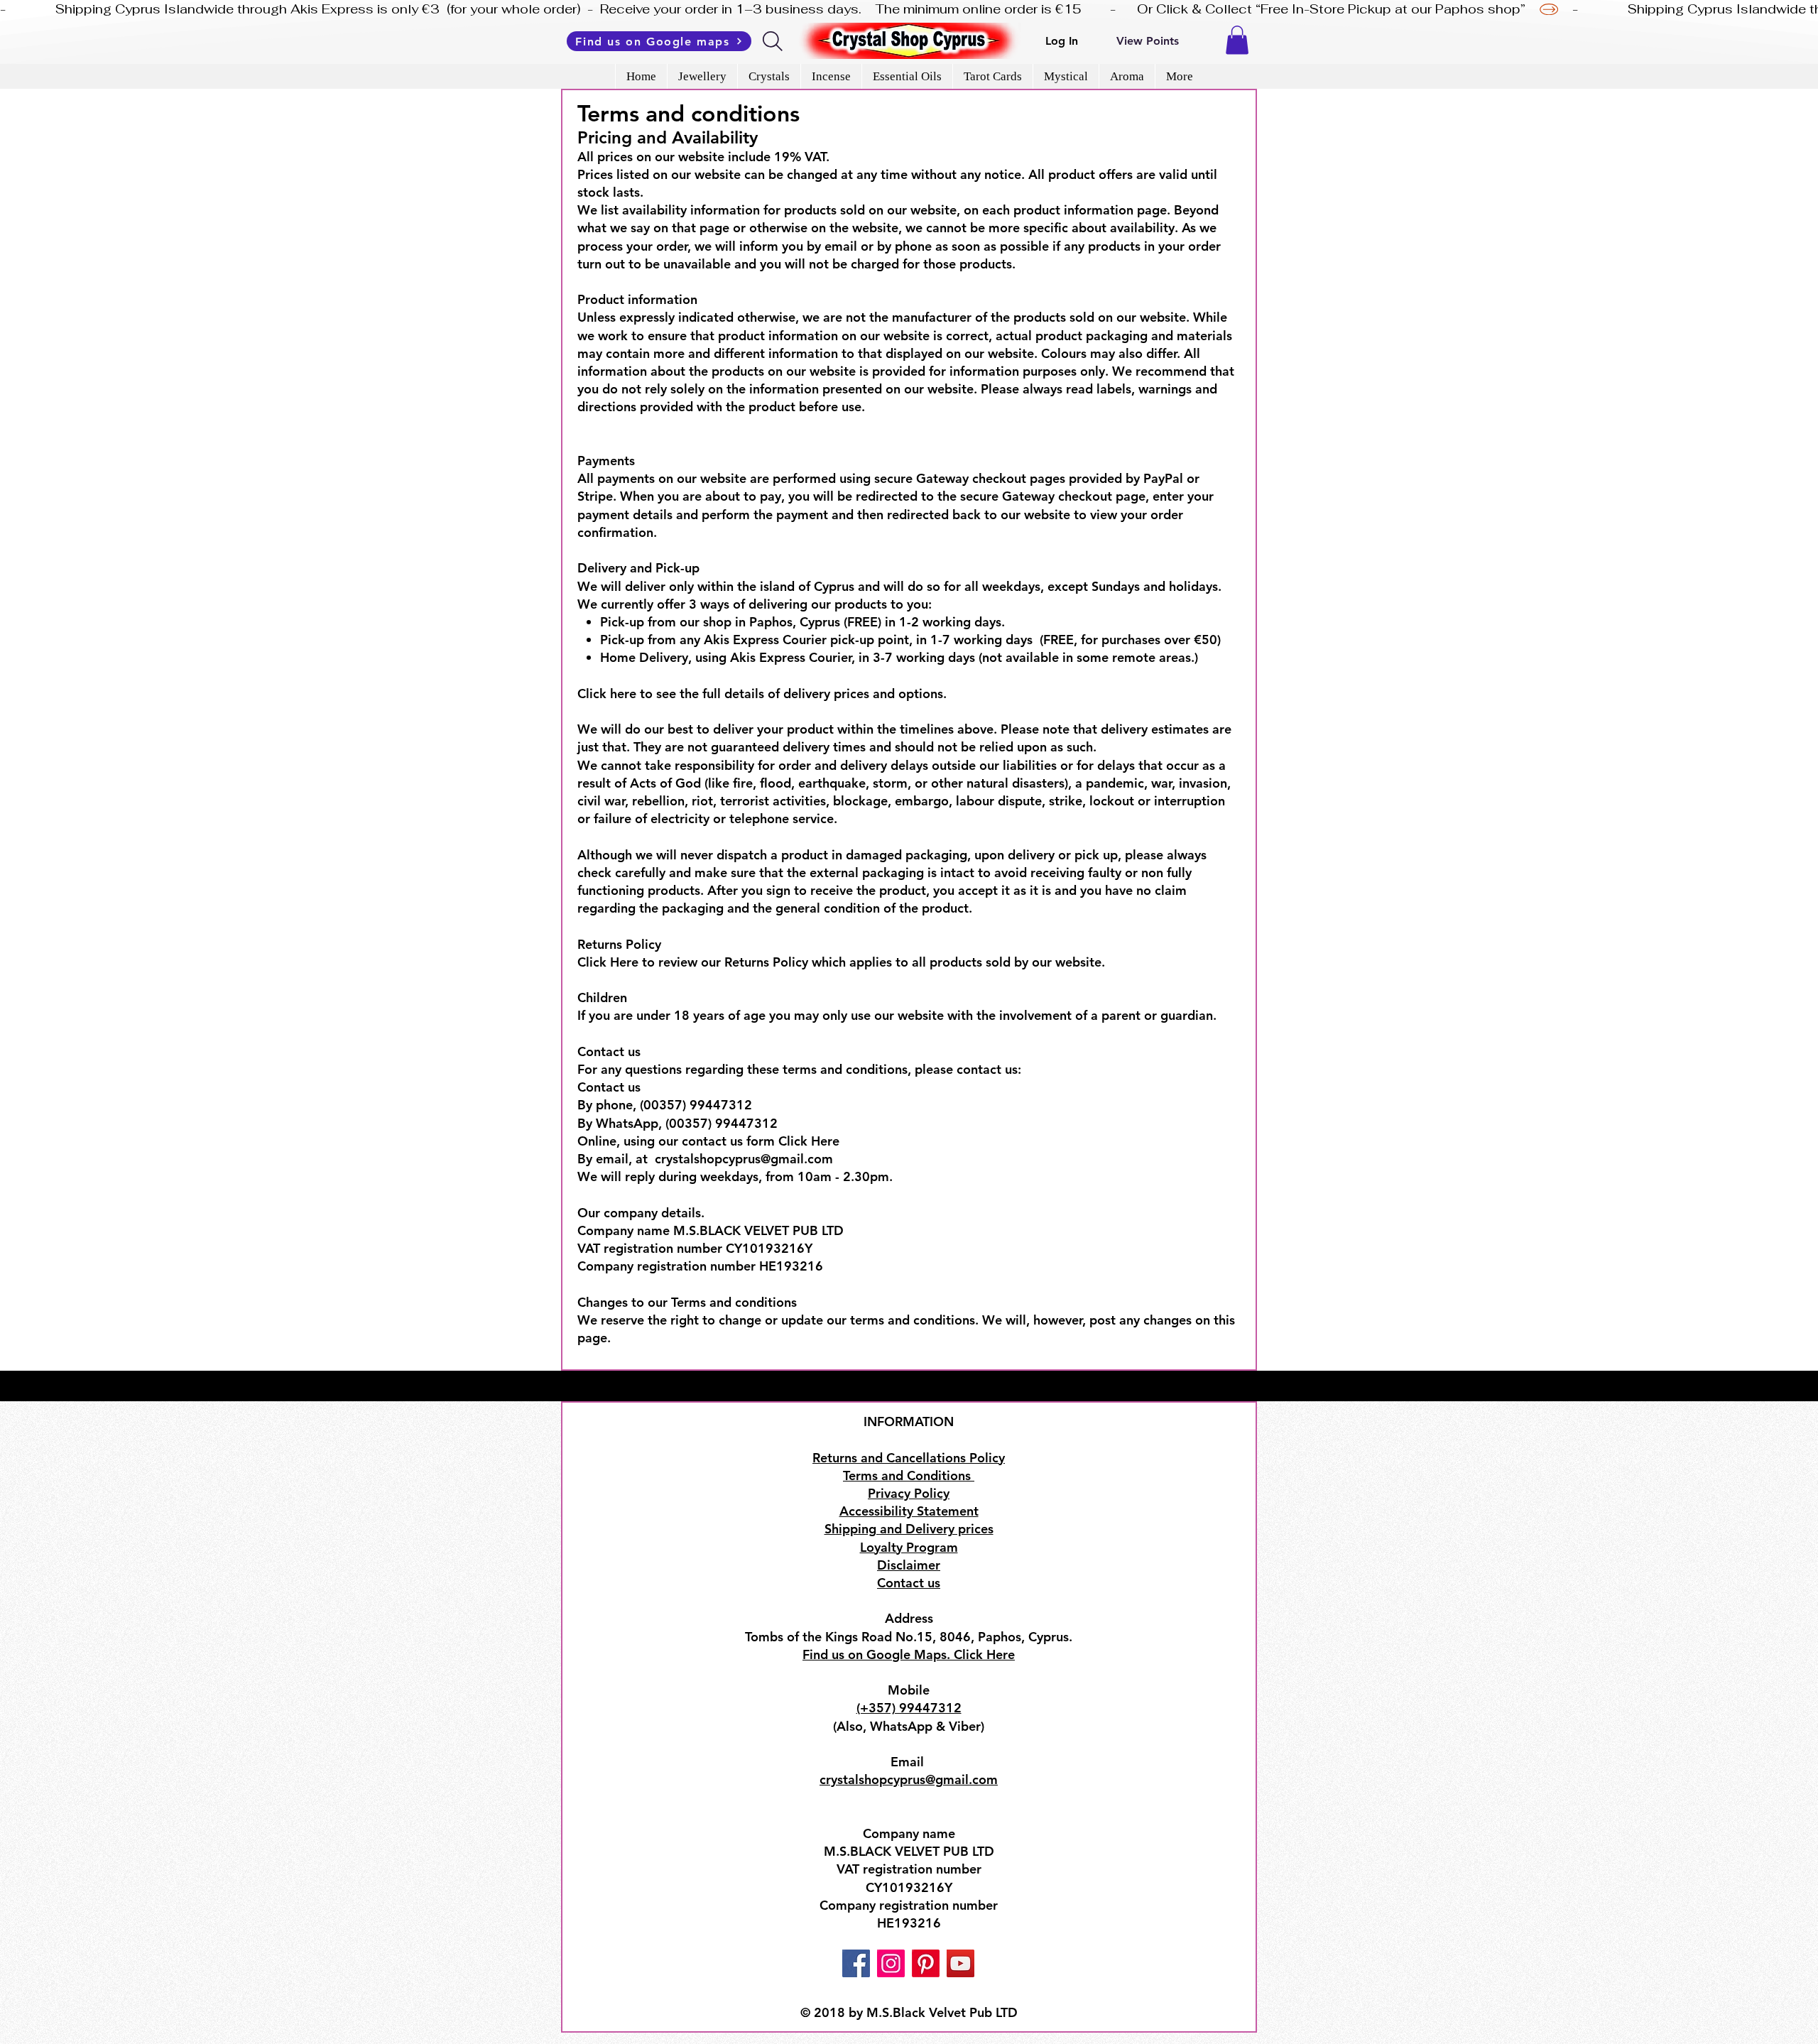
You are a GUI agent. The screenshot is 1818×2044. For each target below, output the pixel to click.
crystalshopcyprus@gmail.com (744, 1159)
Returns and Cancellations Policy (909, 1458)
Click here (607, 694)
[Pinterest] (926, 1963)
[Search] (774, 41)
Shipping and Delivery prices (909, 1529)
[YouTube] (960, 1963)
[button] (1237, 40)
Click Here (608, 962)
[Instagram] (891, 1963)
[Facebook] (856, 1963)
